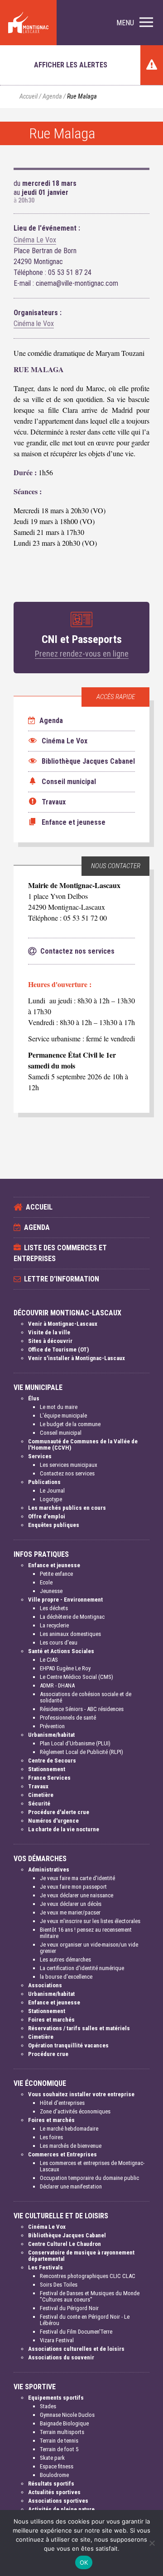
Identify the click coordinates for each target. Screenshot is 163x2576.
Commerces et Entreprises (62, 2154)
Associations (45, 1985)
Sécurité (39, 1803)
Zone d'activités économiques (75, 2111)
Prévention (52, 1726)
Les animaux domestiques (70, 1634)
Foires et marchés (51, 2020)
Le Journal (52, 1491)
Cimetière (41, 1795)
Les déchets (54, 1608)
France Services (49, 1778)
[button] (135, 23)
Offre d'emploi (47, 1516)
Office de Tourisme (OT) (58, 1349)
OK (84, 2562)
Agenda (52, 97)
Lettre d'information (62, 1279)
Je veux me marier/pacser (70, 1912)
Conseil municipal (61, 1433)
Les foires (51, 2137)
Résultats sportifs (51, 2484)
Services (40, 1456)
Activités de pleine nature (61, 2509)
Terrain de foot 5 (59, 2449)
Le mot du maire (59, 1407)
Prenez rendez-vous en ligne (82, 654)
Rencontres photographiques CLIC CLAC (88, 2276)
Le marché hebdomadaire (69, 2129)
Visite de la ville (49, 1332)
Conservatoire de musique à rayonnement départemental (81, 2256)
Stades (48, 2406)
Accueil (29, 97)
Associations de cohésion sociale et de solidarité (86, 1697)
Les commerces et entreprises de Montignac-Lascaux (92, 2166)
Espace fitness (57, 2466)
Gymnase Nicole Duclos (67, 2415)
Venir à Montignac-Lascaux (63, 1324)
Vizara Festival (57, 2340)
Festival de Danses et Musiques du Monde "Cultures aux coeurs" (90, 2296)
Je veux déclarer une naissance (77, 1895)
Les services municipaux (69, 1465)
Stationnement (47, 1769)
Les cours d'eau (59, 1642)
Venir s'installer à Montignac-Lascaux (77, 1358)
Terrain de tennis (59, 2441)
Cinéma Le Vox (35, 240)
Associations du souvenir (61, 2357)
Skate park (52, 2458)
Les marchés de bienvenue (71, 2146)
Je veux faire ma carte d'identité (77, 1878)
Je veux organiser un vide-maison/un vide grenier (89, 1948)
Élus (34, 1398)
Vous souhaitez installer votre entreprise (81, 2094)
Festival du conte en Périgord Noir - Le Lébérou (85, 2320)
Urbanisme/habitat (51, 1735)
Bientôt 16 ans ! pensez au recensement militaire (86, 1933)
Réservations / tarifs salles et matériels (79, 2028)
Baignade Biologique (64, 2423)
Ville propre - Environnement (65, 1600)
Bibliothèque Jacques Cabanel (67, 2235)
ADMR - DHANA (57, 1685)
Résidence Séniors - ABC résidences (82, 1709)
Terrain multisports (62, 2432)
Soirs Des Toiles (59, 2285)
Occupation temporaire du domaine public (89, 2178)
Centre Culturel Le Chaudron (65, 2244)
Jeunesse (51, 1591)
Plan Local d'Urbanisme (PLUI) (75, 1743)
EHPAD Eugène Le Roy (65, 1668)
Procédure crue (48, 2054)
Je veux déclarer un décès (71, 1904)
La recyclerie (54, 1625)
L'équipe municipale (63, 1416)
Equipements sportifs (56, 2398)
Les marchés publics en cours (67, 1508)
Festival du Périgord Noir (69, 2308)
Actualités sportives (54, 2492)
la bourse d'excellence (66, 1977)
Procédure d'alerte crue (59, 1812)
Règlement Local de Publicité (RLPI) (81, 1752)
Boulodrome (54, 2475)
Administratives (49, 1869)
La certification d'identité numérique (82, 1968)
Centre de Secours (52, 1761)
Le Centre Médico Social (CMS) (77, 1677)
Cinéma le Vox (34, 324)
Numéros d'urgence (53, 1821)
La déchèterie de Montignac (72, 1617)
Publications (44, 1482)
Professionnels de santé (68, 1718)
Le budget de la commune (70, 1424)
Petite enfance (56, 1574)
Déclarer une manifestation (71, 2186)
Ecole (46, 1582)
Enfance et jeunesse (54, 1565)
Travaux (38, 1786)
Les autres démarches (65, 1959)
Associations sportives (58, 2501)
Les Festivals (46, 2267)
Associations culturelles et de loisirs (76, 2349)
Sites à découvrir (50, 1341)
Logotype (51, 1499)
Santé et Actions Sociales (61, 1651)
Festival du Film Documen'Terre (76, 2332)
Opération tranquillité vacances (68, 2045)
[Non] (152, 2543)
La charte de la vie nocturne (64, 1829)
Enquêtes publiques (54, 1525)
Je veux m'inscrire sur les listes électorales (90, 1921)
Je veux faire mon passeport (73, 1887)
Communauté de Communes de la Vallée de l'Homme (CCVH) (83, 1444)
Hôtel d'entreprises (62, 2103)
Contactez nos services (67, 1473)
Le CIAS (49, 1660)
